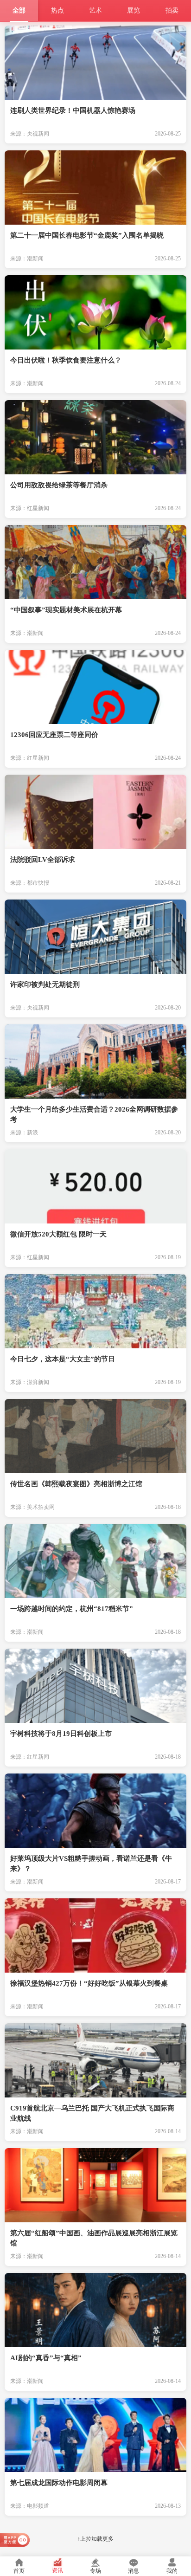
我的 (172, 2571)
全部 (19, 10)
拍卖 (172, 10)
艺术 (95, 10)
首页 (19, 2571)
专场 (95, 2571)
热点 (57, 10)
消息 (134, 2571)
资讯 (57, 2570)
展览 (134, 10)
